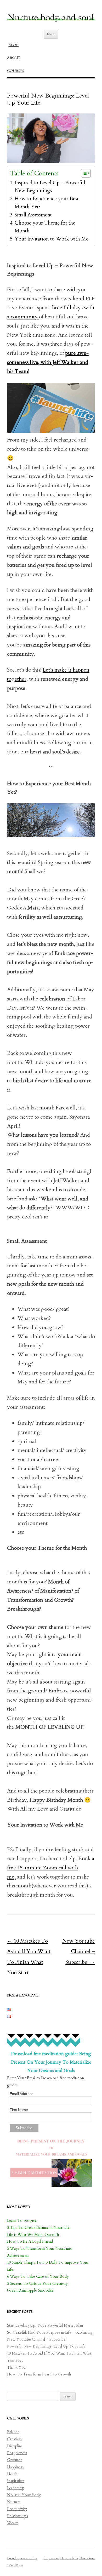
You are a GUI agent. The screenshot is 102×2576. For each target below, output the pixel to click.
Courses (16, 71)
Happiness (15, 2467)
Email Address (21, 2094)
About (14, 58)
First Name (19, 2110)
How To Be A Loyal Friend (30, 2242)
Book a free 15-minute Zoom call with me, (51, 1868)
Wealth (13, 2523)
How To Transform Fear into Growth (39, 2374)
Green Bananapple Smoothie (30, 2290)
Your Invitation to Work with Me (52, 239)
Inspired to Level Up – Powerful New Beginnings (50, 187)
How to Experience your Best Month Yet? (47, 203)
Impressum (51, 2558)
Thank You (16, 2368)
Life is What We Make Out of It (33, 2235)
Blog (13, 45)
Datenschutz (69, 2558)
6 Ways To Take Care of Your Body (38, 2277)
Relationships (18, 2516)
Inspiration (16, 2481)
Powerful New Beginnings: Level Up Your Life (46, 2346)
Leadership (16, 2488)
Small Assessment (33, 215)
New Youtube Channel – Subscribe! (79, 1951)
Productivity (17, 2509)
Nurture (14, 2502)
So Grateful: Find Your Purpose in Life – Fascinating (50, 2332)
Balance (13, 2432)
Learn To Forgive (22, 2221)
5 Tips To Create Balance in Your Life (38, 2228)
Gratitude (15, 2460)
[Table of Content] (86, 173)
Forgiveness (17, 2453)
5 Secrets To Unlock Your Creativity (37, 2284)
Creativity (15, 2439)
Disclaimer (87, 2558)
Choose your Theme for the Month (45, 227)
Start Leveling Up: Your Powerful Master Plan (45, 2325)
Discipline (15, 2446)
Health (12, 2474)
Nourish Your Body (24, 2495)
